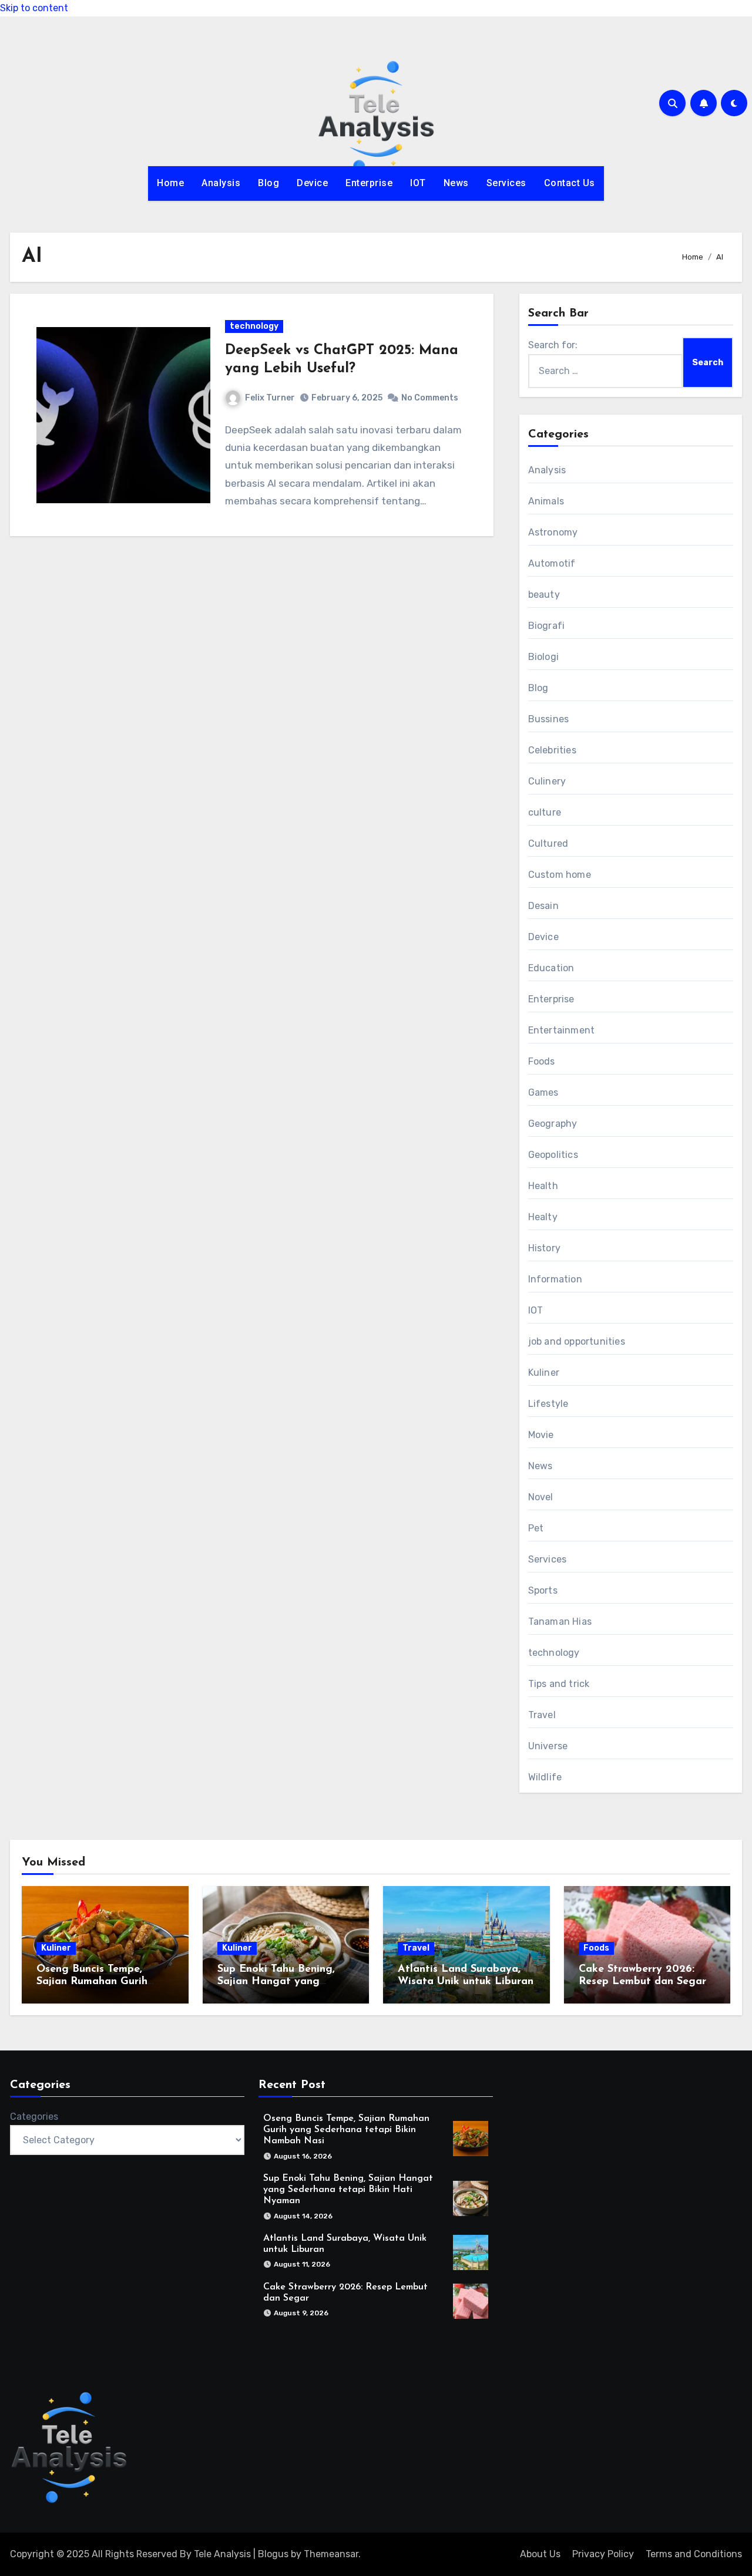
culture (545, 812)
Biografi (547, 626)
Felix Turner (270, 398)
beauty (544, 595)
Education (551, 968)
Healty (543, 1217)
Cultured (548, 843)
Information (555, 1279)
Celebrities (552, 750)
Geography (553, 1124)
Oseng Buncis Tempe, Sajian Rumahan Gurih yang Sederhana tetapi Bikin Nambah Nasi (346, 2130)
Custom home (560, 875)
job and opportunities (577, 1341)
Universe (548, 1746)
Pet (536, 1528)
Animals (546, 501)
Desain (543, 906)
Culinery (547, 781)
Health (543, 1186)
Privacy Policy (603, 2554)
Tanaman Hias (560, 1622)
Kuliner (544, 1373)
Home (170, 183)
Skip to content (34, 8)
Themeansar (331, 2554)
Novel (541, 1497)
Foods (542, 1061)
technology (254, 326)
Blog (268, 183)
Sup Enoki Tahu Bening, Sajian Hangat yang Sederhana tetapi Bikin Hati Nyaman (348, 2190)
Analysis (221, 183)
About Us (540, 2554)
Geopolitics (553, 1155)
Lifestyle (548, 1404)
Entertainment (562, 1030)
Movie (541, 1435)
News (456, 183)
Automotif (552, 563)
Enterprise (369, 183)
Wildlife (545, 1777)
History (544, 1248)
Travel (542, 1715)
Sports (543, 1590)
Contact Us (570, 183)
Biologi (543, 657)
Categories (34, 2117)
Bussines (549, 719)
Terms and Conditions (694, 2554)
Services (506, 183)
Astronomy (553, 532)
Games (543, 1092)
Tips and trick (559, 1684)
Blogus (273, 2554)
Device (312, 183)
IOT (418, 183)
